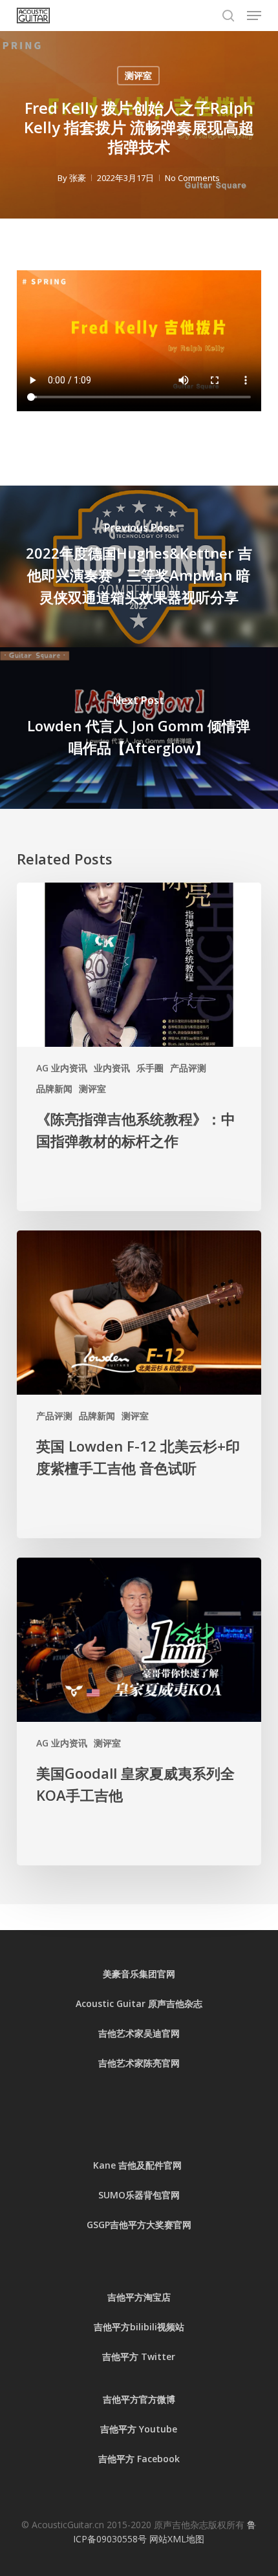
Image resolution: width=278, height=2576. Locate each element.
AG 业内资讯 (62, 1068)
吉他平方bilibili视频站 (139, 2327)
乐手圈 (150, 1068)
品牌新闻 (54, 1089)
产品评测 (188, 1068)
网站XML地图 (177, 2539)
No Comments (192, 178)
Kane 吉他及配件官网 (139, 2165)
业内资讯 (112, 1068)
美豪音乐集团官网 (139, 1974)
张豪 (78, 178)
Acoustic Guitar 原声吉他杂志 (139, 2003)
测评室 (138, 75)
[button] (254, 16)
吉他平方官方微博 (139, 2399)
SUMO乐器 (121, 2195)
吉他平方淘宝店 (139, 2297)
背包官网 (162, 2195)
